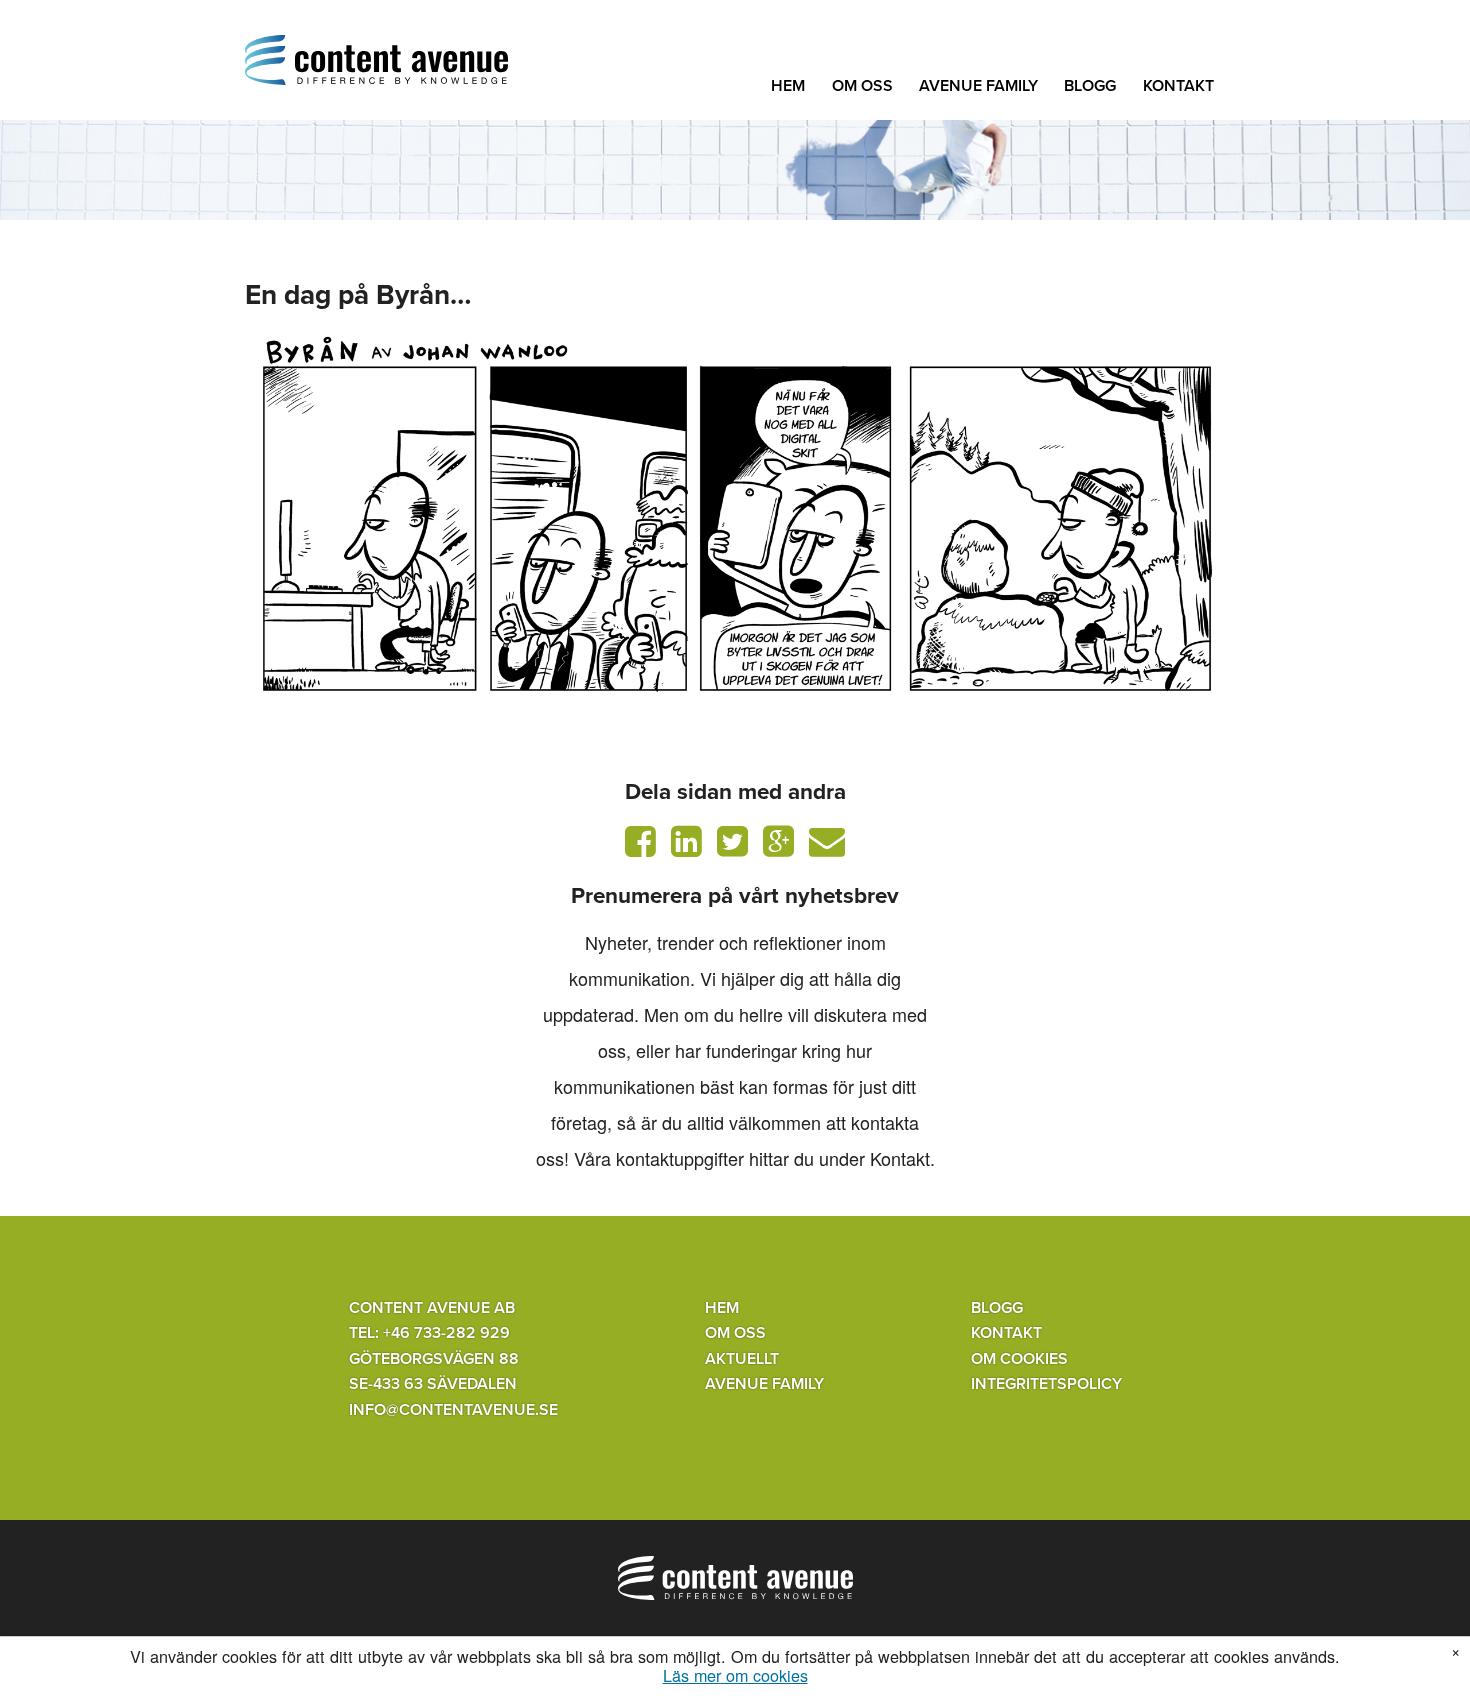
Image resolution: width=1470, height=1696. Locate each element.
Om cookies (1019, 1359)
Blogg (1090, 86)
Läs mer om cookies (735, 1676)
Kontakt (1178, 86)
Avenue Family (978, 86)
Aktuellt (742, 1359)
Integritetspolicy (1046, 1384)
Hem (788, 86)
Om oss (862, 86)
